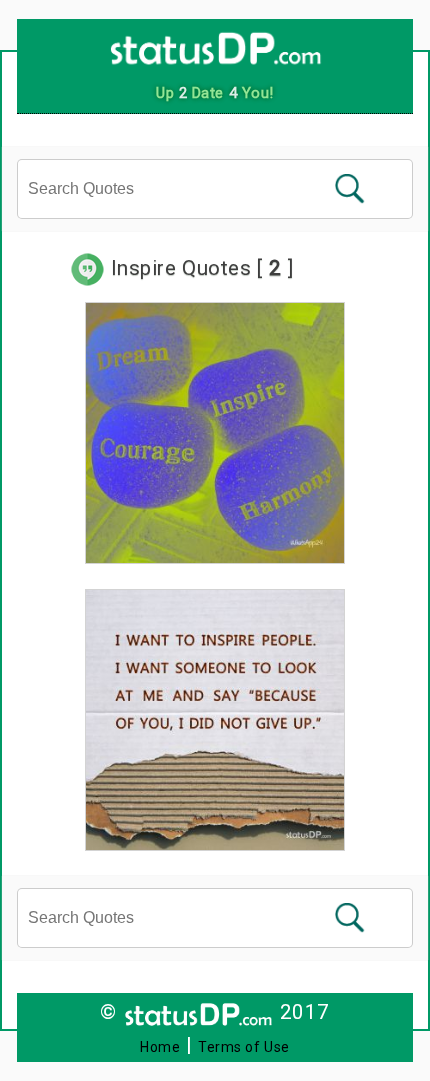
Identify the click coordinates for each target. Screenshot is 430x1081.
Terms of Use (244, 1047)
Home (160, 1047)
